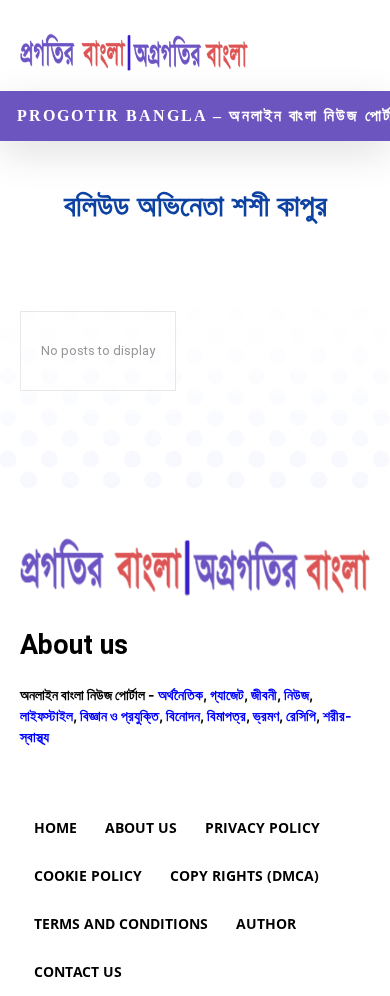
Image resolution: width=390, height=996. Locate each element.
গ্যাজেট (227, 694)
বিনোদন (183, 715)
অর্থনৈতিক (180, 694)
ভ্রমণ (266, 715)
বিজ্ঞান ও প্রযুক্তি (119, 715)
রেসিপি (301, 715)
